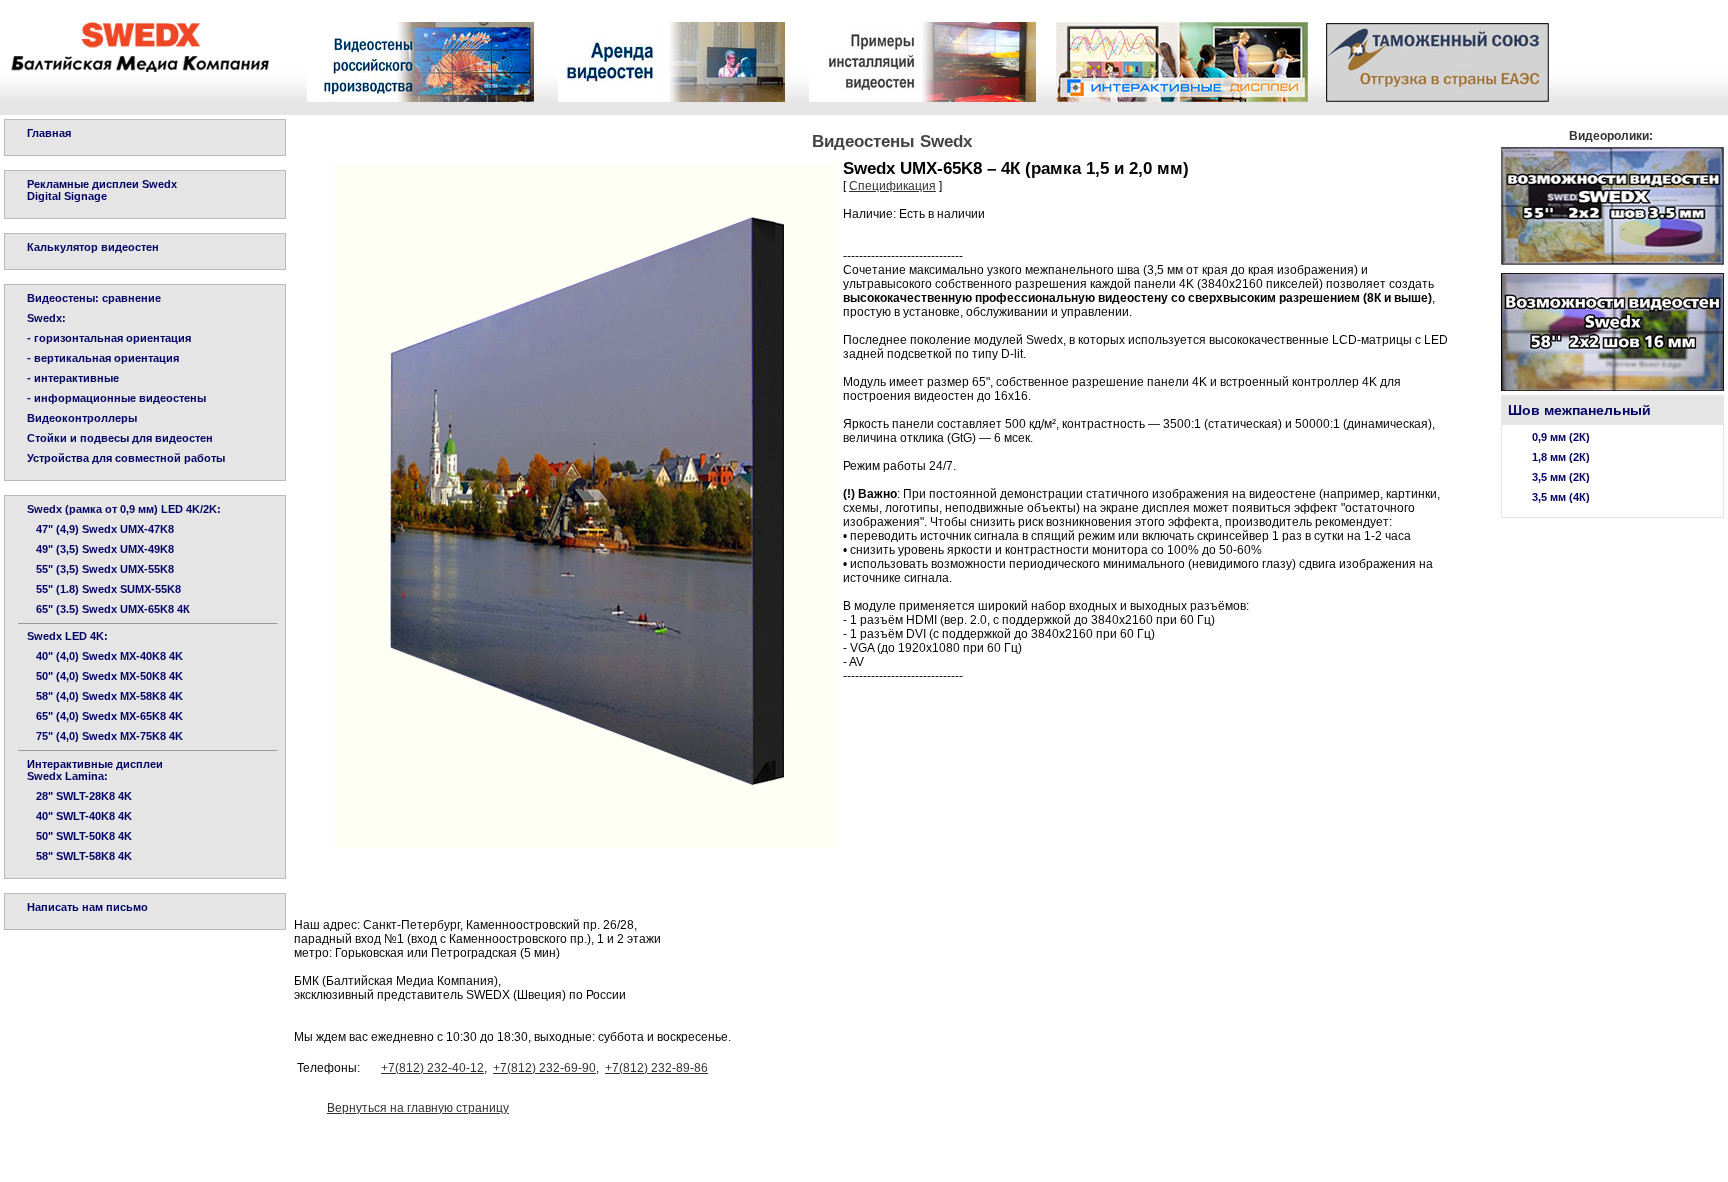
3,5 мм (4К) (1561, 497)
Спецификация (892, 186)
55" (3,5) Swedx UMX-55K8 (100, 569)
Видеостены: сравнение (94, 298)
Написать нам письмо (87, 907)
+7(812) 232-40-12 (432, 1068)
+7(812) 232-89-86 (656, 1068)
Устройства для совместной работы (126, 458)
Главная (49, 133)
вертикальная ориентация (106, 358)
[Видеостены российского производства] (420, 96)
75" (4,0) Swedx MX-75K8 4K (105, 736)
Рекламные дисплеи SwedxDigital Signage (102, 190)
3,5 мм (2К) (1561, 477)
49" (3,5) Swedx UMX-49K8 (100, 549)
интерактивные (76, 378)
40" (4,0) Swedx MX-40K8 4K (105, 656)
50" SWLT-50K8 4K (79, 836)
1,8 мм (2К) (1561, 457)
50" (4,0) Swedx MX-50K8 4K (105, 676)
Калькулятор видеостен (93, 247)
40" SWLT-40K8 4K (79, 816)
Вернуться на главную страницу (418, 1108)
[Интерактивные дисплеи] (1182, 96)
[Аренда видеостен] (671, 96)
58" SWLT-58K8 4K (79, 856)
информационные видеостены (120, 398)
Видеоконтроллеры (82, 418)
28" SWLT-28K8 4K (79, 796)
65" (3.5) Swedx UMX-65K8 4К (108, 609)
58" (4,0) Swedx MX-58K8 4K (105, 696)
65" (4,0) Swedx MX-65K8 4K (105, 716)
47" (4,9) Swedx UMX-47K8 (100, 529)
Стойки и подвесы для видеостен (120, 438)
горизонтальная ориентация (112, 338)
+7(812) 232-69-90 (544, 1068)
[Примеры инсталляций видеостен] (922, 96)
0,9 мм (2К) (1561, 437)
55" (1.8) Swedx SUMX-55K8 (104, 589)
